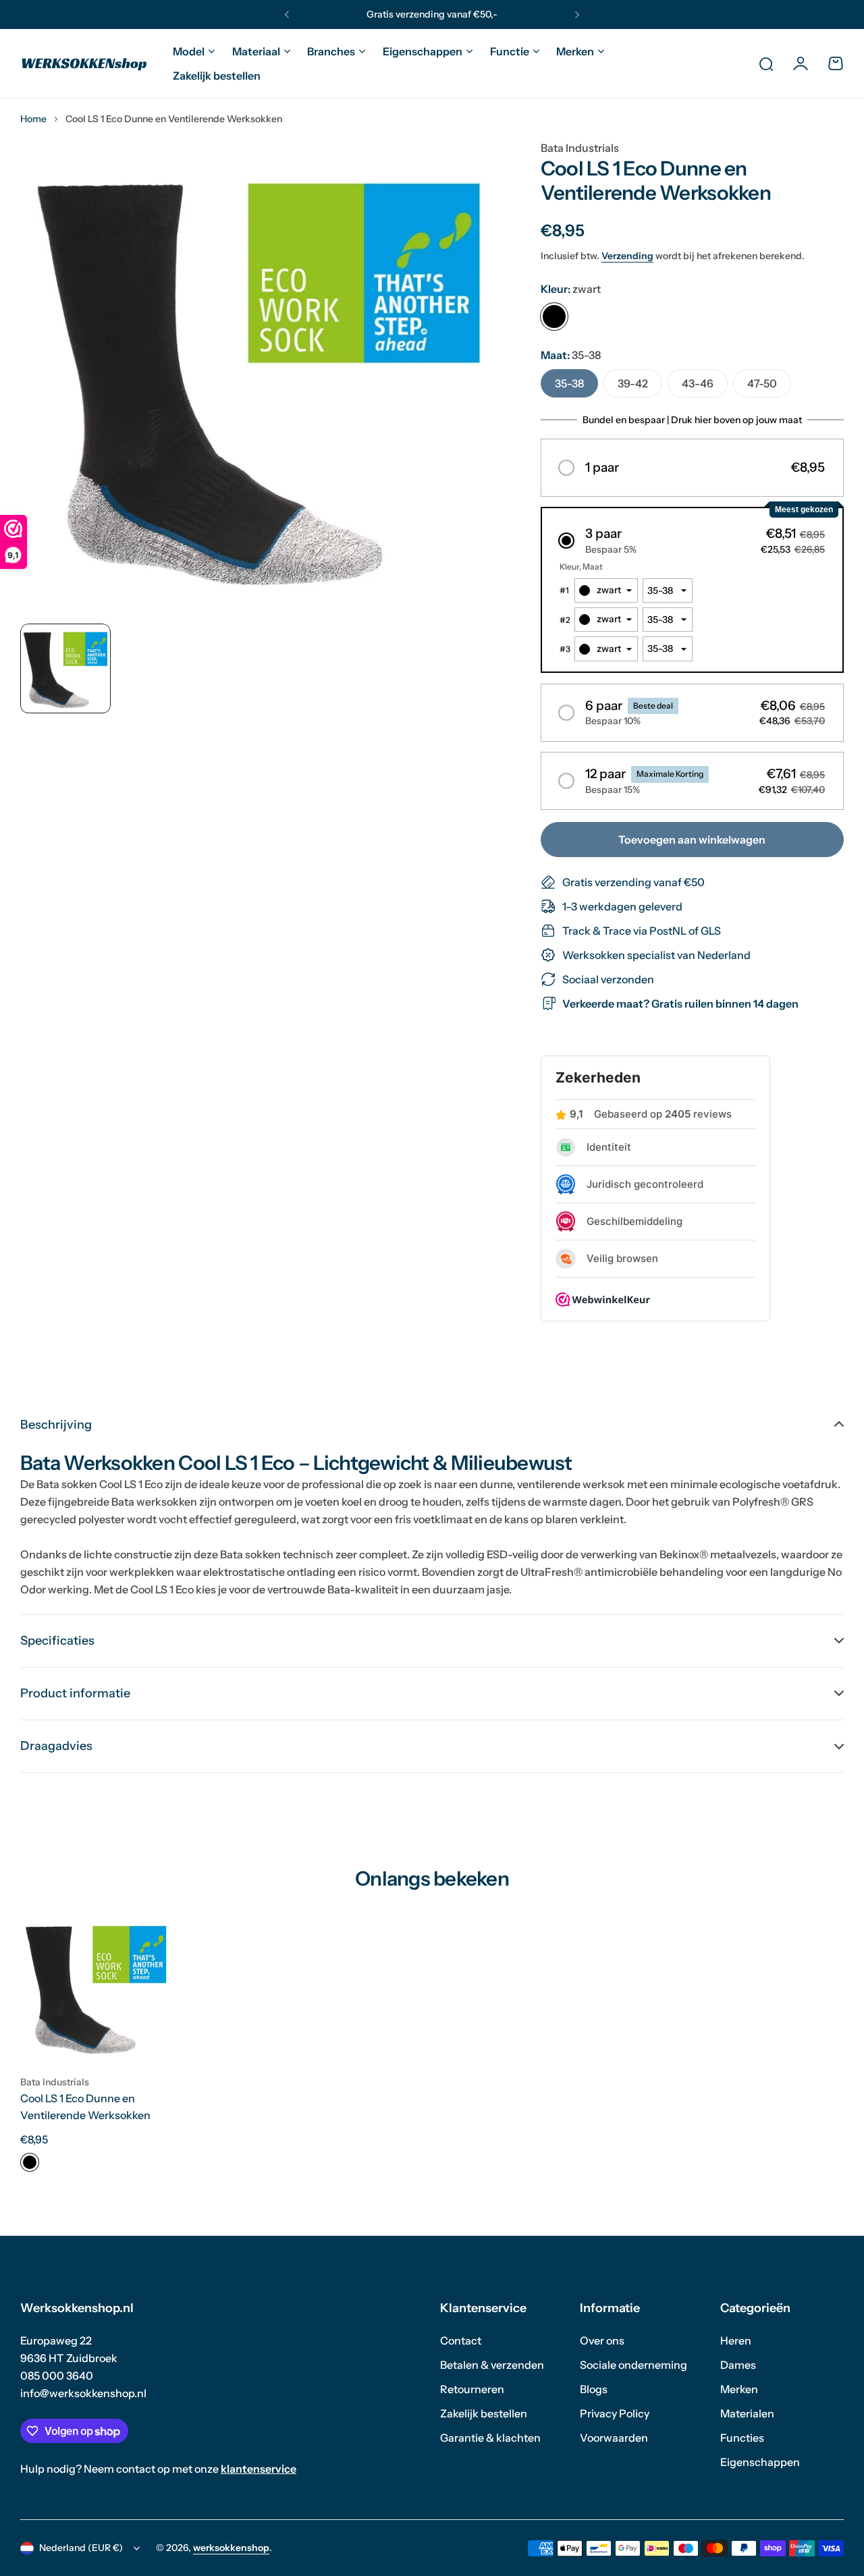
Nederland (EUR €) (81, 2548)
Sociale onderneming (633, 2365)
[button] (287, 15)
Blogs (594, 2389)
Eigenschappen (423, 51)
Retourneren (472, 2389)
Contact (461, 2340)
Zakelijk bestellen (484, 2413)
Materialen (747, 2413)
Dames (738, 2365)
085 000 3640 (57, 2376)
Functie (510, 51)
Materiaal (256, 51)
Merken (575, 51)
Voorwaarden (614, 2438)
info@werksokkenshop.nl (83, 2393)
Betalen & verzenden (492, 2365)
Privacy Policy (615, 2413)
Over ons (602, 2340)
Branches (331, 51)
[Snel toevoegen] (147, 2038)
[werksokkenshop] (84, 63)
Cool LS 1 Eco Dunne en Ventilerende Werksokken (85, 2107)
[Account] (801, 63)
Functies (742, 2438)
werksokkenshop (231, 2548)
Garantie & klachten (490, 2438)
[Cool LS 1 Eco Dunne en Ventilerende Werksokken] (96, 1988)
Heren (736, 2340)
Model (189, 51)
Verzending (627, 256)
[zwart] (554, 317)
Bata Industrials (580, 148)
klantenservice (259, 2469)
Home (33, 119)
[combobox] (606, 591)
